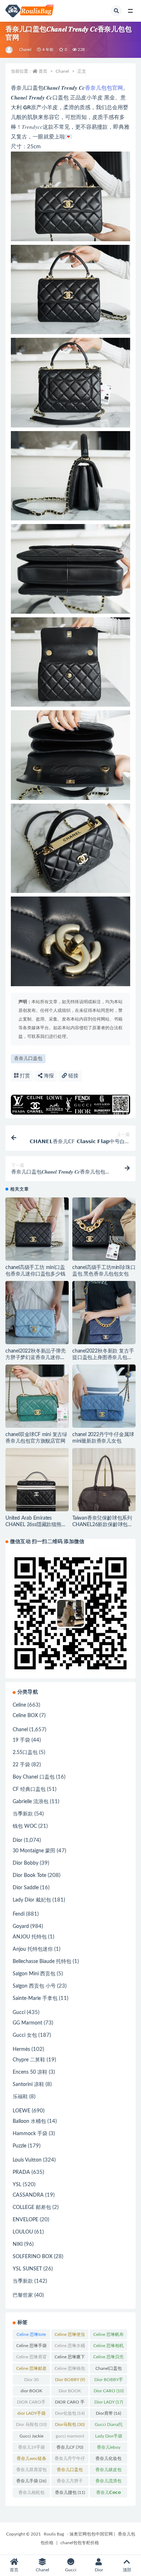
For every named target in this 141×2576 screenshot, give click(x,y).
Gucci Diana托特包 (109, 2426)
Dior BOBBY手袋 (109, 2381)
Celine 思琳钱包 (70, 2370)
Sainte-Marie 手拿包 (35, 1998)
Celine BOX (25, 1716)
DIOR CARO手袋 (31, 2403)
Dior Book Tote (29, 1875)
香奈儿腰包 (70, 2492)
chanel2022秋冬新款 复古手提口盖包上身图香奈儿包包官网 (103, 1358)
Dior (18, 1840)
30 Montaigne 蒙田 (34, 1851)
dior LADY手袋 (31, 2415)
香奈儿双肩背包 (31, 2471)
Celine (19, 1705)
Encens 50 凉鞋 (30, 2072)
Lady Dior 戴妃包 (32, 1900)
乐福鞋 (20, 2097)
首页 (43, 71)
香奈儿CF (70, 2447)
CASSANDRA (28, 2195)
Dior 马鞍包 (31, 2424)
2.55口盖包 (25, 1753)
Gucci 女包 (25, 2035)
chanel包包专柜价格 (80, 2543)
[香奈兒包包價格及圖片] (10, 50)
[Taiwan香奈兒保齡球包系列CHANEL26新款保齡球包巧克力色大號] (104, 1480)
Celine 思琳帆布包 (108, 2336)
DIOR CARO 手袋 (70, 2403)
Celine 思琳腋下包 (70, 2358)
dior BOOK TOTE (31, 2392)
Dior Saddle (26, 1888)
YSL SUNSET (27, 2269)
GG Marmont (27, 2023)
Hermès (21, 2049)
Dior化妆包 (70, 2413)
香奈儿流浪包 (108, 2482)
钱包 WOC (25, 1826)
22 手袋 (21, 1765)
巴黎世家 (23, 2295)
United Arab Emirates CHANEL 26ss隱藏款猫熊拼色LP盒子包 (36, 1525)
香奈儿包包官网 (104, 88)
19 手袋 (21, 1740)
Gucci (19, 2013)
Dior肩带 (108, 2413)
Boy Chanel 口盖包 (34, 1777)
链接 (73, 1076)
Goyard (21, 1926)
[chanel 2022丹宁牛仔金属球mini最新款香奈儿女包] (104, 1396)
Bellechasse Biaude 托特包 (42, 1962)
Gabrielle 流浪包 (31, 1802)
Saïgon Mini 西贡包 (34, 1974)
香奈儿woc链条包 (31, 2460)
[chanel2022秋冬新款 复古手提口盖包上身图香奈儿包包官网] (104, 1313)
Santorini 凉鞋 (28, 2085)
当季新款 (23, 1814)
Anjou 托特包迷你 (33, 1949)
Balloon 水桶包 (29, 2121)
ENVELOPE (25, 2220)
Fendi (19, 1914)
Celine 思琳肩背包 (31, 2358)
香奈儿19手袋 (31, 2449)
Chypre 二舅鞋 (29, 2060)
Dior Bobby (25, 1863)
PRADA (21, 2172)
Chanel (25, 50)
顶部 (127, 2570)
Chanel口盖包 (109, 2370)
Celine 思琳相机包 (108, 2347)
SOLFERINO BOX (33, 2257)
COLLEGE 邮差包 (32, 2207)
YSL (17, 2185)
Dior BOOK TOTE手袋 (70, 2392)
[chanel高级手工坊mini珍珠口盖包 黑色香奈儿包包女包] (104, 1229)
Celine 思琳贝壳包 (108, 2358)
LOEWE (22, 2111)
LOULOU (23, 2232)
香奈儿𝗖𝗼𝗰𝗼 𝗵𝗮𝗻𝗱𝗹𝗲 (108, 2494)
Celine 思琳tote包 (31, 2336)
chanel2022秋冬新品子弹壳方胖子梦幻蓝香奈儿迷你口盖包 (36, 1358)
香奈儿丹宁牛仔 (70, 2460)
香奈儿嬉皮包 (108, 2471)
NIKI (18, 2244)
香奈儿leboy (109, 2449)
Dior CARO (109, 2391)
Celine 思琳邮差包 (31, 2370)
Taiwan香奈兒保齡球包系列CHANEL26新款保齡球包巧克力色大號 (102, 1525)
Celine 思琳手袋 (31, 2347)
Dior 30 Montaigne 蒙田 (31, 2381)
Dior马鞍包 (70, 2424)
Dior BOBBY (70, 2380)
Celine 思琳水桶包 (70, 2347)
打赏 (24, 1076)
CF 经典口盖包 (29, 1789)
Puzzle (20, 2146)
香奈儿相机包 (31, 2494)
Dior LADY (109, 2402)
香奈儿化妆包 (108, 2460)
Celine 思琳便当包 (70, 2336)
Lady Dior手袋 (109, 2437)
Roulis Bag (54, 2534)
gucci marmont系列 (70, 2437)
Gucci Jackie (31, 2437)
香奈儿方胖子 (70, 2482)
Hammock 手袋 (30, 2134)
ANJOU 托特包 (30, 1937)
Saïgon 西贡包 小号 (34, 1986)
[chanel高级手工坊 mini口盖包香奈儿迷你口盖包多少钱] (37, 1229)
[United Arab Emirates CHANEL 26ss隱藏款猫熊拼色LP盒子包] (37, 1480)
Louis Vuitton (27, 2160)
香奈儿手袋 (31, 2481)
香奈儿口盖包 (28, 1059)
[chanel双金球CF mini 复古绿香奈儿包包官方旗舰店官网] (37, 1396)
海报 (48, 1076)
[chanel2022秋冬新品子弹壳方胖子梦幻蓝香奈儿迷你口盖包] (37, 1313)
